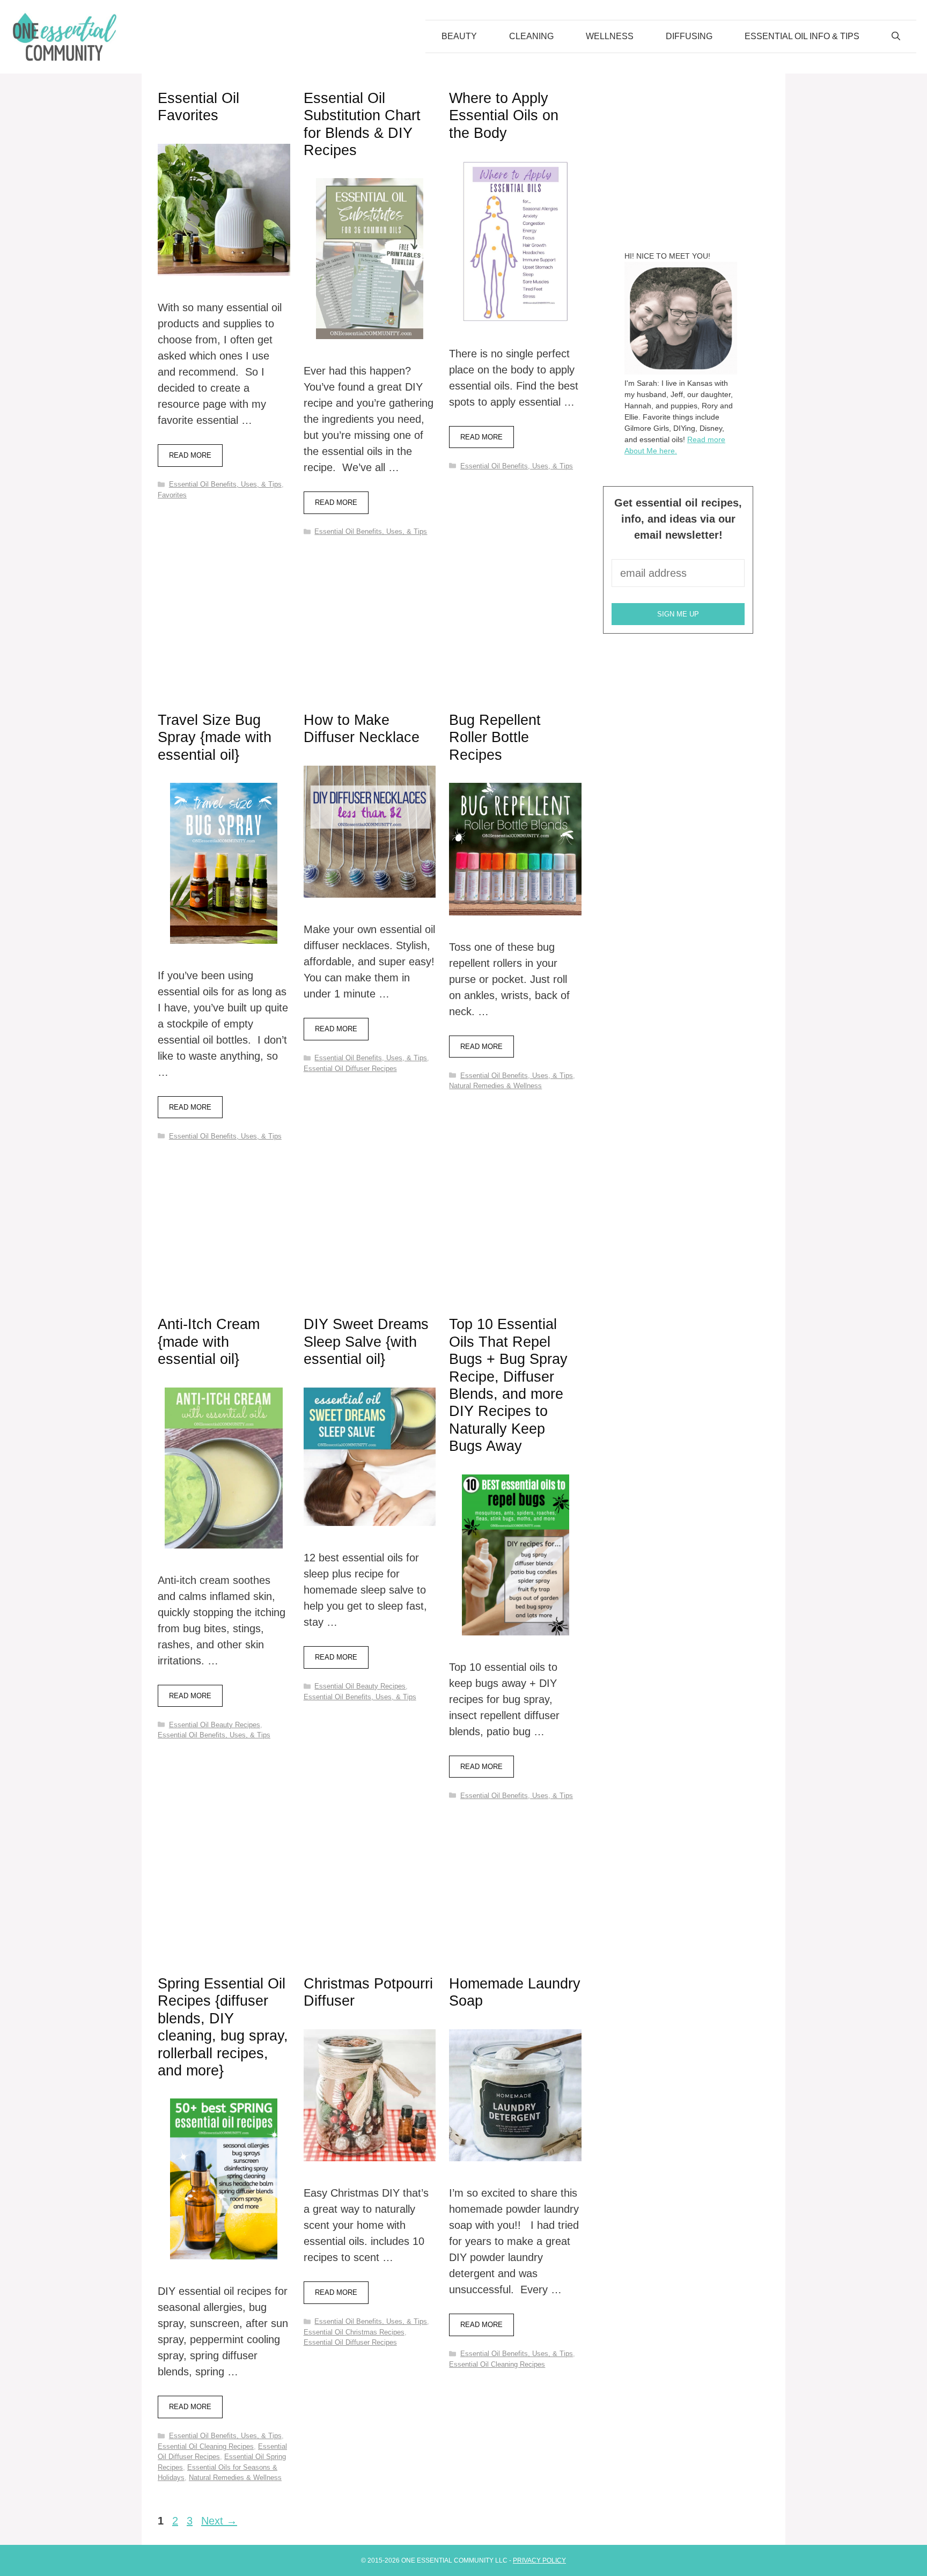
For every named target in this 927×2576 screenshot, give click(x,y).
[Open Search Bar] (896, 36)
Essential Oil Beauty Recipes (215, 1725)
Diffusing (689, 36)
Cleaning (531, 36)
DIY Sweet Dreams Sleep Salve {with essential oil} (366, 1342)
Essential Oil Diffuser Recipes (350, 1069)
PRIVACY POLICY (539, 2560)
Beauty (459, 36)
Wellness (610, 36)
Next (219, 2521)
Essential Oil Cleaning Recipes (206, 2446)
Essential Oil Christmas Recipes (354, 2332)
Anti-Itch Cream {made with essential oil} (209, 1342)
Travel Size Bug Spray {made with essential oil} (215, 737)
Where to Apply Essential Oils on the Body (504, 116)
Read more (190, 455)
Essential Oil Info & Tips (802, 36)
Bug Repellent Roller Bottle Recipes (495, 737)
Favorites (172, 495)
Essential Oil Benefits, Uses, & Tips (225, 484)
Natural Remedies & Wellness (495, 1086)
